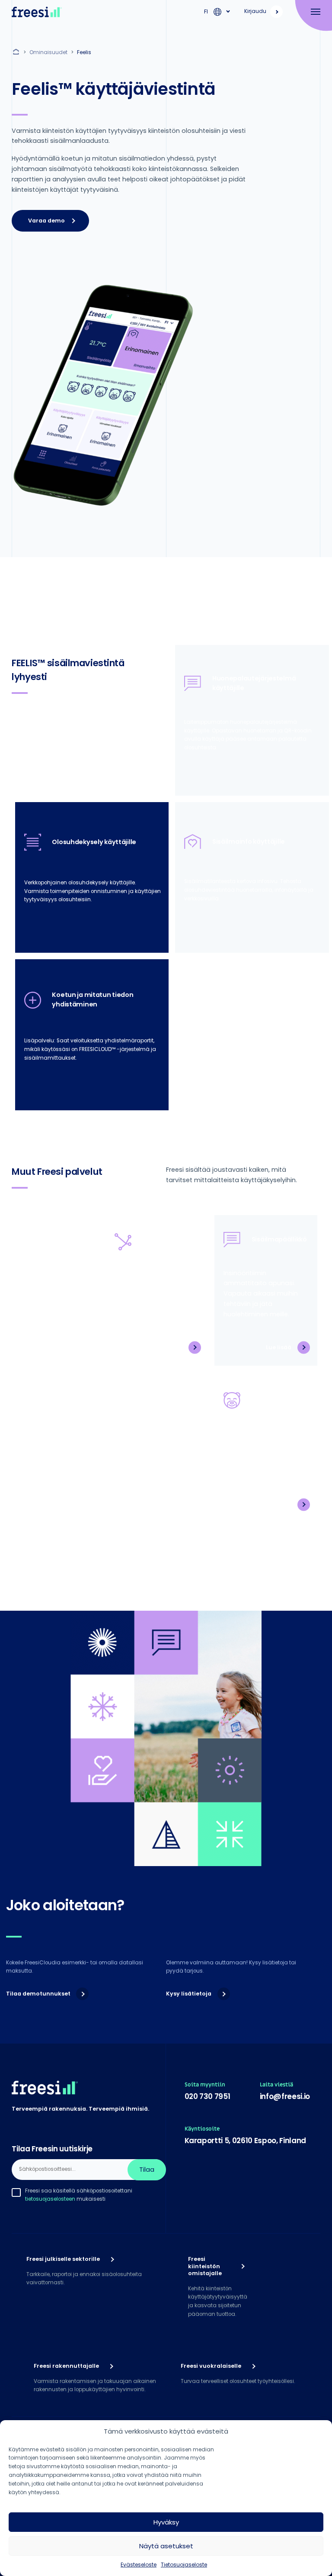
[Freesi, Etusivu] (37, 12)
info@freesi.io (285, 2096)
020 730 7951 (207, 2096)
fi (206, 11)
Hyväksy (166, 2522)
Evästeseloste (139, 2565)
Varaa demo (46, 221)
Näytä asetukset (166, 2546)
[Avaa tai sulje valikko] (311, 12)
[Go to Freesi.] (17, 52)
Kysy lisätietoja (189, 1994)
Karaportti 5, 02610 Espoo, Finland (245, 2141)
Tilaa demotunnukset (38, 1994)
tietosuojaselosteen (50, 2199)
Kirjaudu (255, 11)
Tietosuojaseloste (184, 2565)
